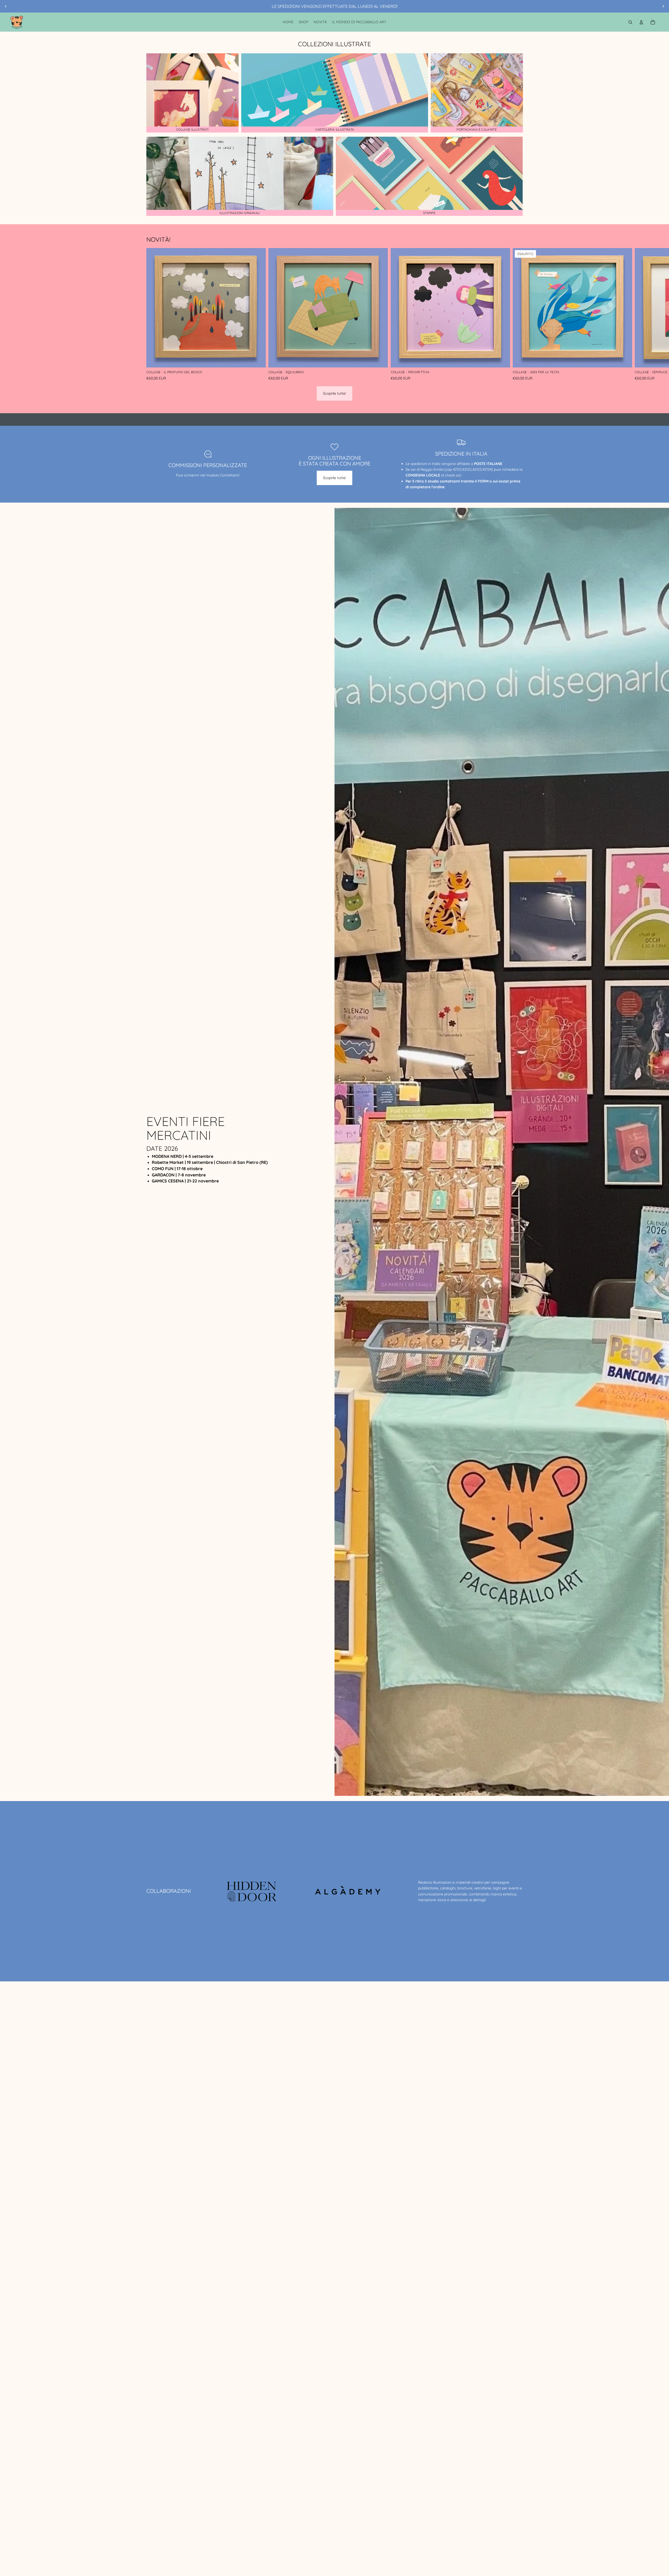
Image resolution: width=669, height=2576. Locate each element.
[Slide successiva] (663, 6)
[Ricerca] (630, 22)
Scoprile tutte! (334, 393)
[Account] (641, 22)
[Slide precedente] (6, 6)
